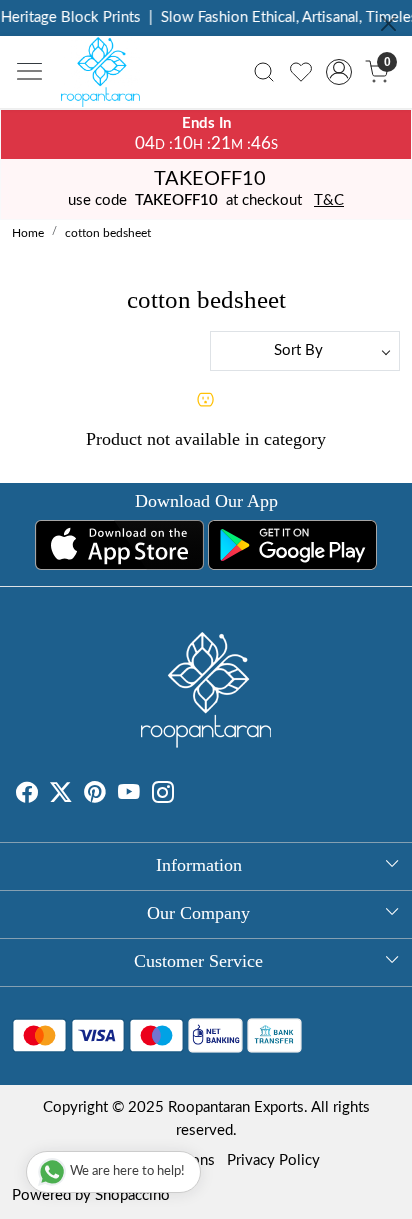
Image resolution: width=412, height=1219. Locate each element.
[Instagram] (163, 795)
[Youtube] (129, 795)
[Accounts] (339, 72)
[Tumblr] (186, 795)
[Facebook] (27, 795)
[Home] (106, 77)
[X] (61, 795)
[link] (264, 72)
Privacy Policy (273, 1160)
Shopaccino (132, 1195)
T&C (329, 200)
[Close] (388, 23)
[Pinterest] (95, 795)
